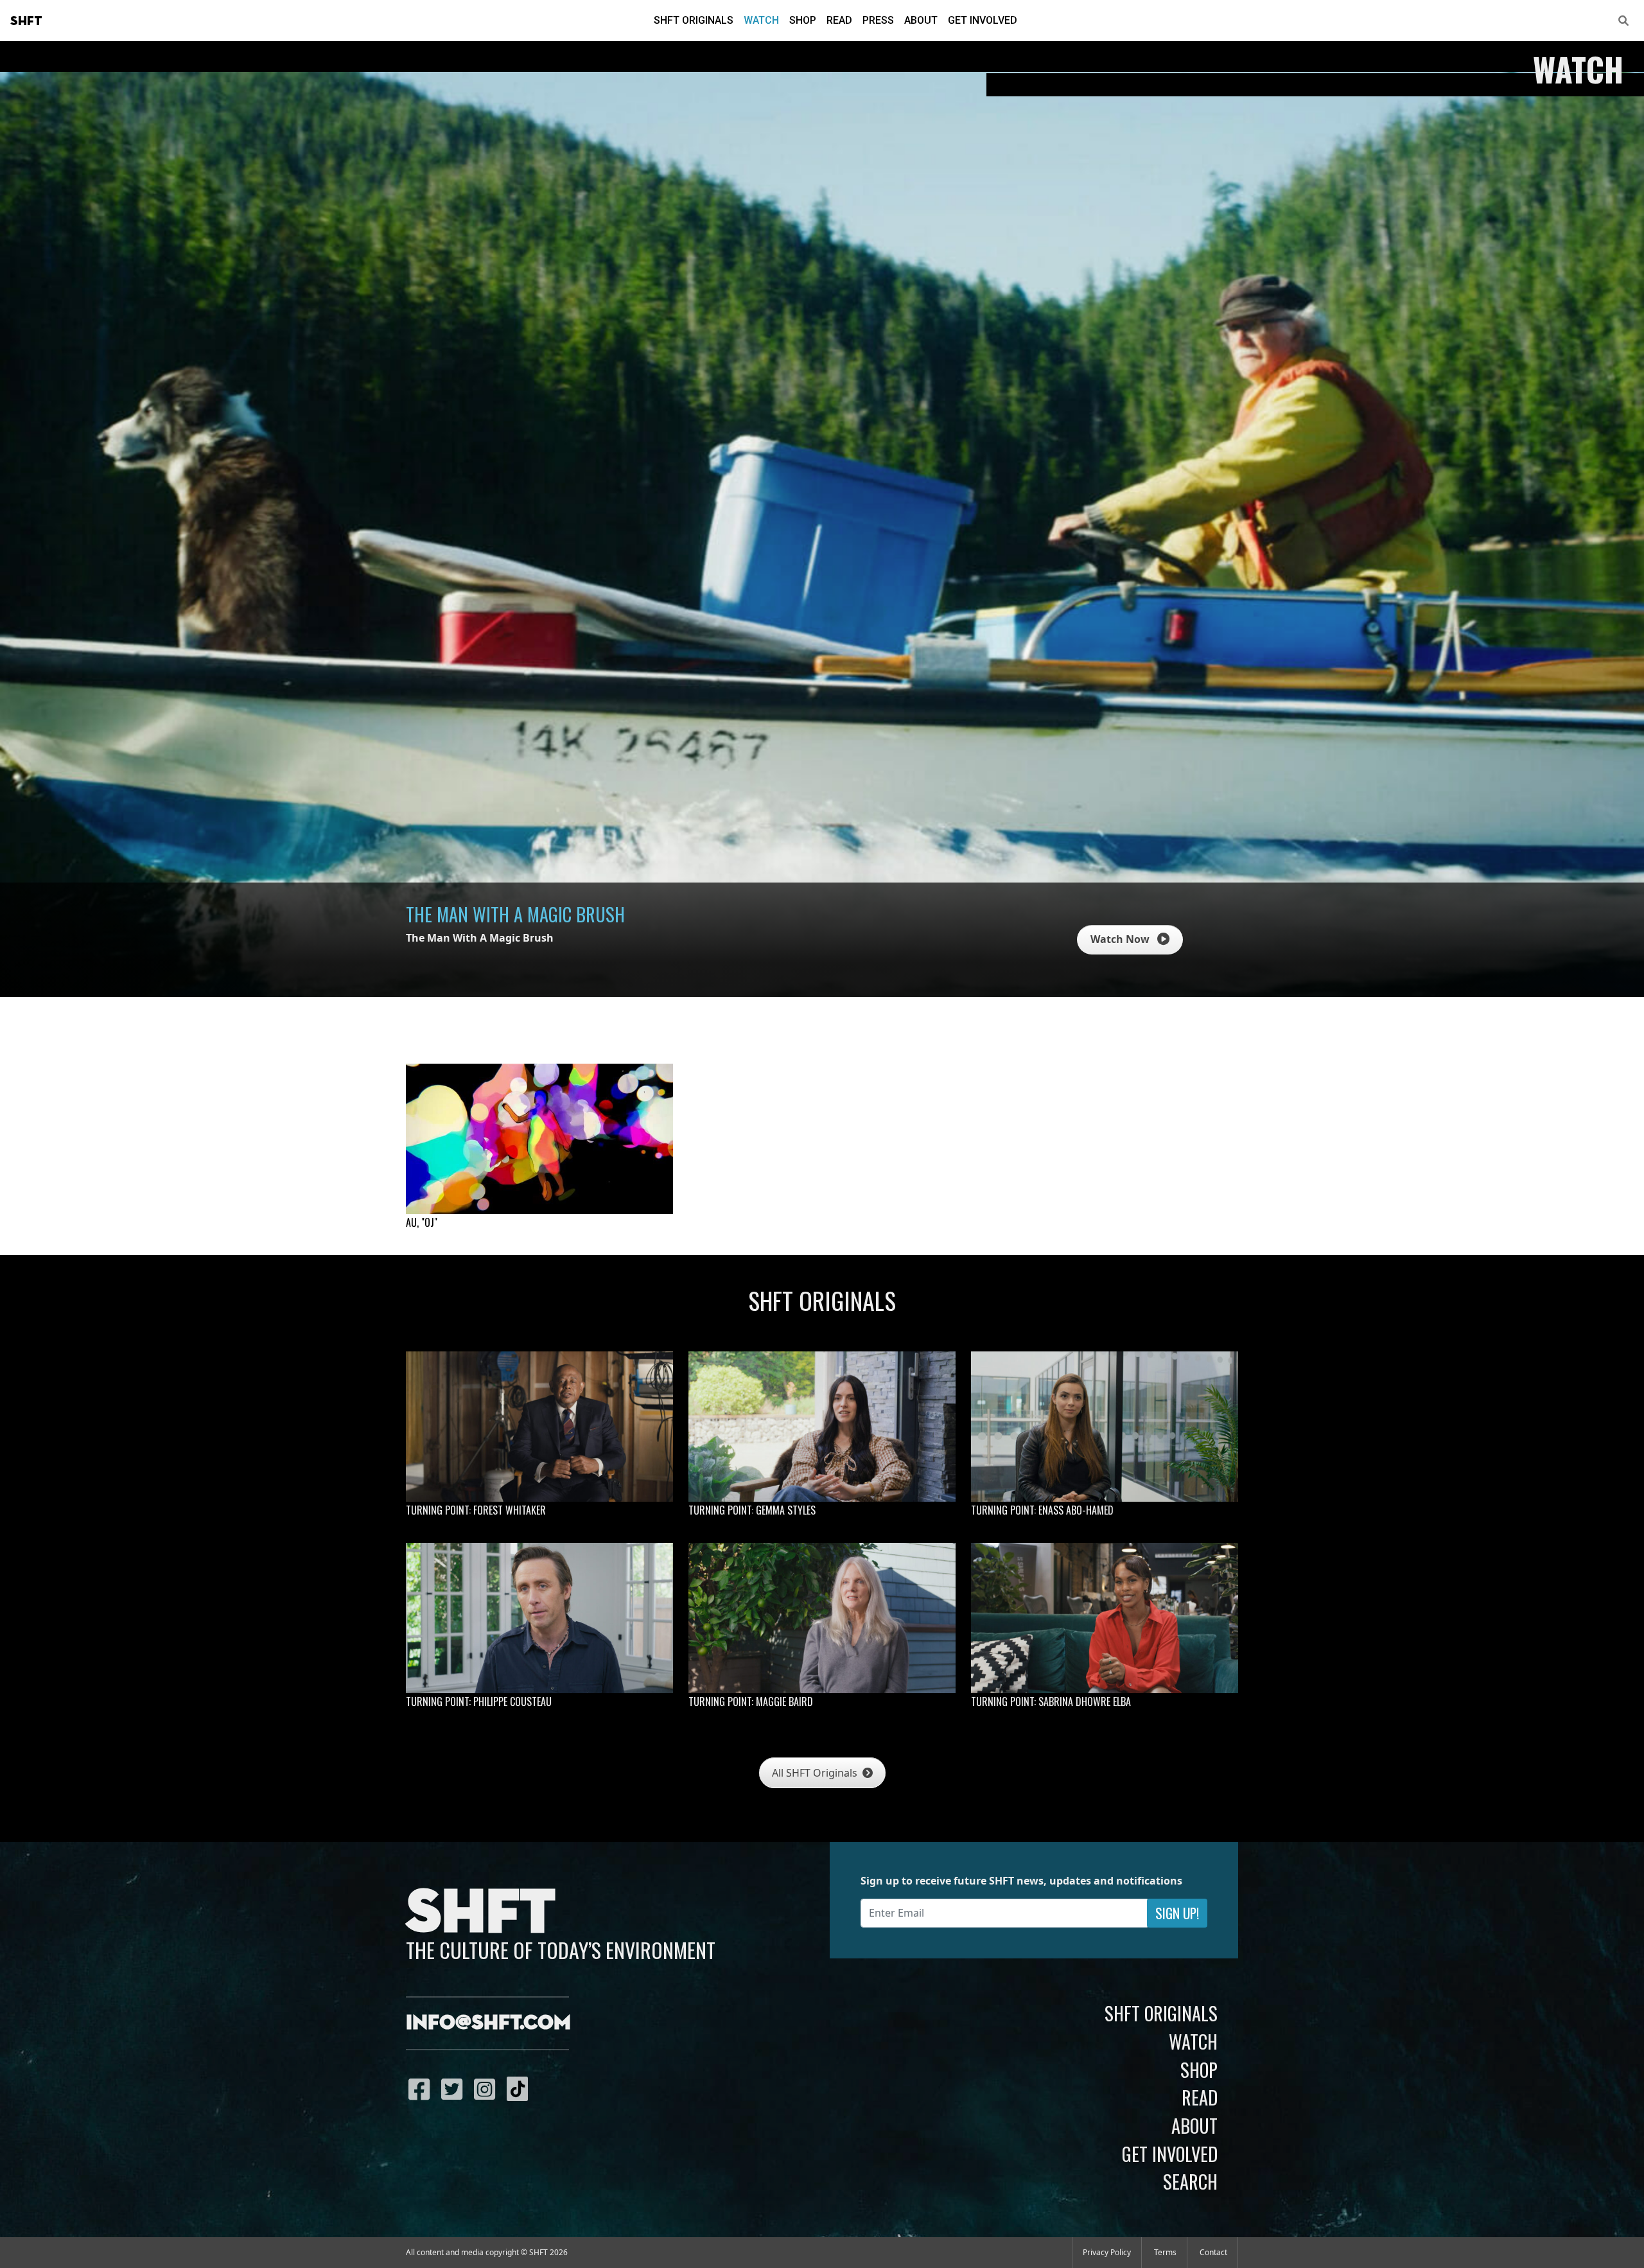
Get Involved (983, 20)
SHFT (26, 21)
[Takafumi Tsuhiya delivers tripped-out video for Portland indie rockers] (539, 1139)
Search (1190, 2181)
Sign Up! (1177, 1913)
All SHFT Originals (816, 1773)
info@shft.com (488, 2023)
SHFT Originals (694, 20)
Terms (1165, 2252)
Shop (803, 20)
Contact (1213, 2252)
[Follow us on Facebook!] (422, 2089)
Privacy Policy (1107, 2252)
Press (878, 20)
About (921, 20)
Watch (761, 20)
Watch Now (1121, 939)
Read (839, 20)
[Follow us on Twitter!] (455, 2089)
